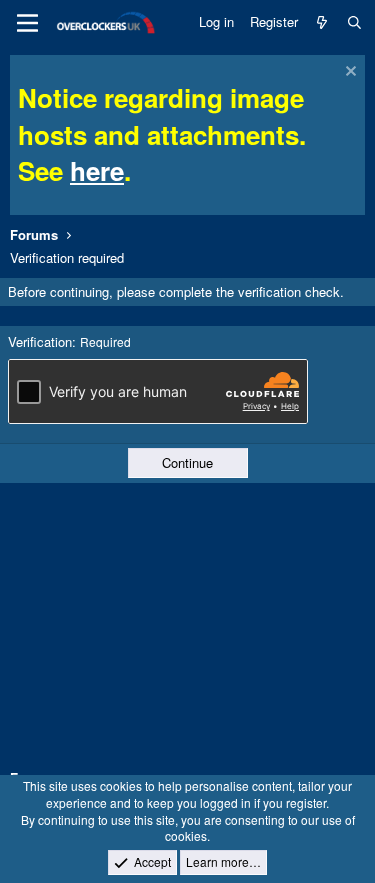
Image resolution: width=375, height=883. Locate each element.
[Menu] (27, 23)
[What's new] (322, 22)
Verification (40, 341)
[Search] (354, 22)
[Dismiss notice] (348, 73)
